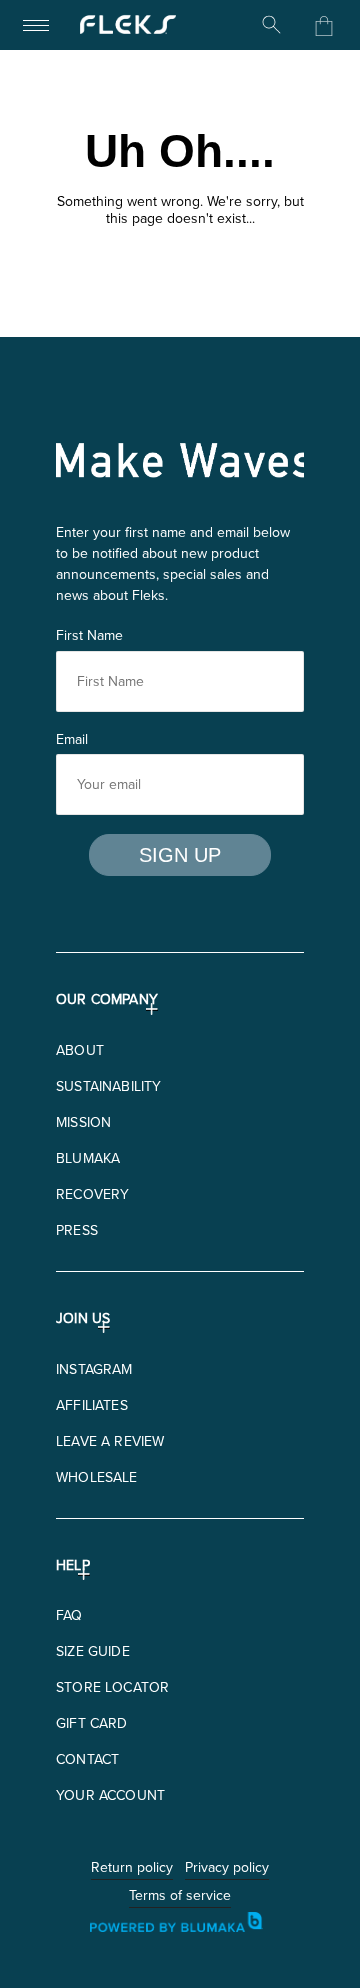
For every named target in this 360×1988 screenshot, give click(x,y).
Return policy (132, 1868)
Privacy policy (227, 1868)
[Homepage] (128, 25)
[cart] (324, 26)
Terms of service (180, 1896)
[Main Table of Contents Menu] (36, 25)
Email (72, 739)
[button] (80, 1050)
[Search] (272, 25)
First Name (89, 635)
